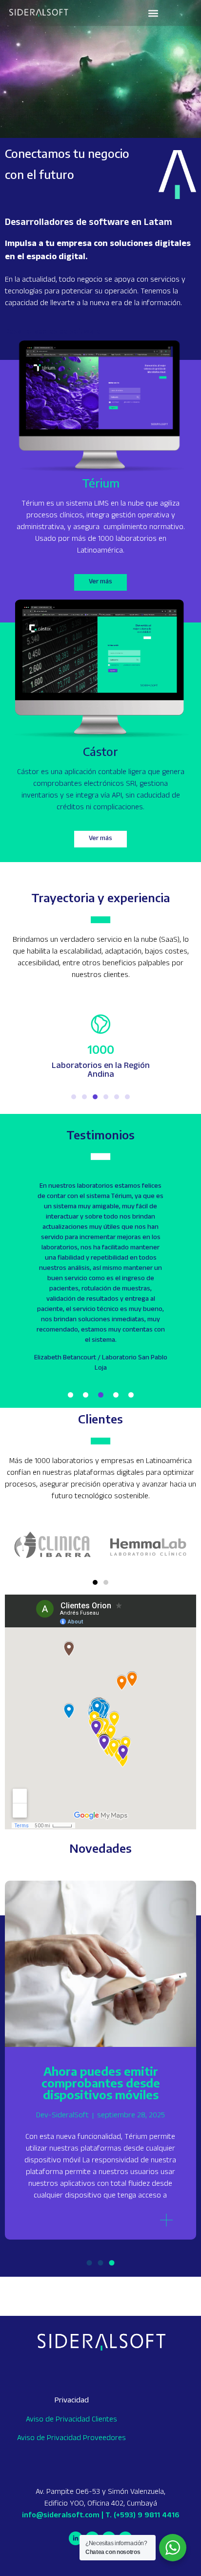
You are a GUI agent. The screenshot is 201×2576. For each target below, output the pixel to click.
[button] (153, 13)
